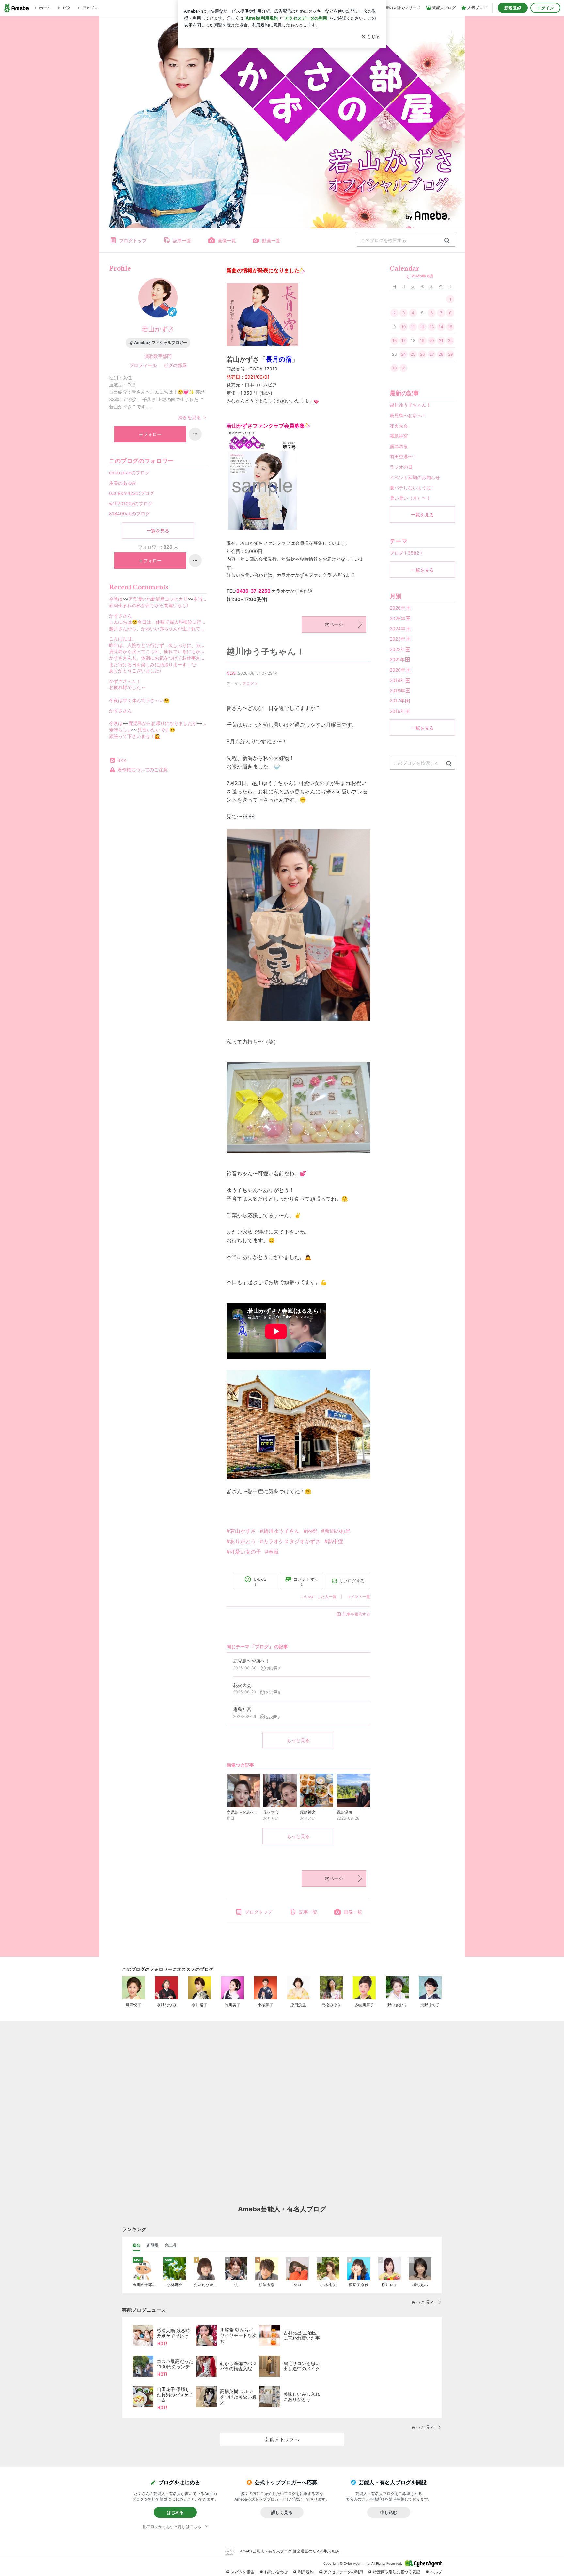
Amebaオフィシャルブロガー (161, 343)
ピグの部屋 (175, 365)
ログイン (545, 8)
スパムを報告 (243, 2572)
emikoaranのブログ (129, 472)
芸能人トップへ (282, 2439)
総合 (136, 2245)
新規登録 (513, 8)
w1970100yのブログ (131, 503)
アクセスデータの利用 (343, 2572)
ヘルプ (436, 2572)
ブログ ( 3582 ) (406, 553)
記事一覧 (182, 240)
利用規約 (306, 2572)
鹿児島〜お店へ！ (408, 415)
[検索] (447, 241)
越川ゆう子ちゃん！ (266, 651)
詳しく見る (282, 2512)
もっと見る (298, 1740)
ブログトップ (133, 240)
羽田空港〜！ (403, 456)
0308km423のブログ (132, 493)
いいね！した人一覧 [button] (319, 1597)
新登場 (153, 2245)
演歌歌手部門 (158, 356)
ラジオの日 (401, 467)
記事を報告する (356, 1614)
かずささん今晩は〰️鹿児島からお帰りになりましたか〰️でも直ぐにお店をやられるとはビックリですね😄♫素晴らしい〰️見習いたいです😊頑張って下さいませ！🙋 (158, 723)
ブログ (248, 683)
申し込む (389, 2512)
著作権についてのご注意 (143, 770)
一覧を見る (158, 531)
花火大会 (399, 426)
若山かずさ (158, 329)
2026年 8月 (423, 276)
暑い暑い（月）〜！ (410, 498)
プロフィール (143, 365)
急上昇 (171, 2245)
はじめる (175, 2512)
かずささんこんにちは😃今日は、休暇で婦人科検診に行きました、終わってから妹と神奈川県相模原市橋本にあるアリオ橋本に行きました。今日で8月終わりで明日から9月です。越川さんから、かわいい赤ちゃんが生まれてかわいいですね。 (158, 622)
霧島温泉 (399, 446)
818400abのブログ (129, 514)
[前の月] (408, 277)
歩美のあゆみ (123, 483)
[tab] (136, 2245)
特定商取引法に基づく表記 (397, 2572)
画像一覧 (227, 240)
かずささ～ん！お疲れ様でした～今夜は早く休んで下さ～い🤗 (139, 691)
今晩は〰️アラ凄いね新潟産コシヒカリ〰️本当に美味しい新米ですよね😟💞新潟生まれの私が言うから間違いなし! (158, 602)
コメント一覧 (358, 1597)
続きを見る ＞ (193, 417)
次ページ (334, 624)
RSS (122, 760)
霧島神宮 (399, 436)
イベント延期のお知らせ (415, 477)
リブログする (352, 1581)
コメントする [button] (306, 1582)
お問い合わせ (276, 2572)
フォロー (152, 434)
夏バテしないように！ (413, 487)
